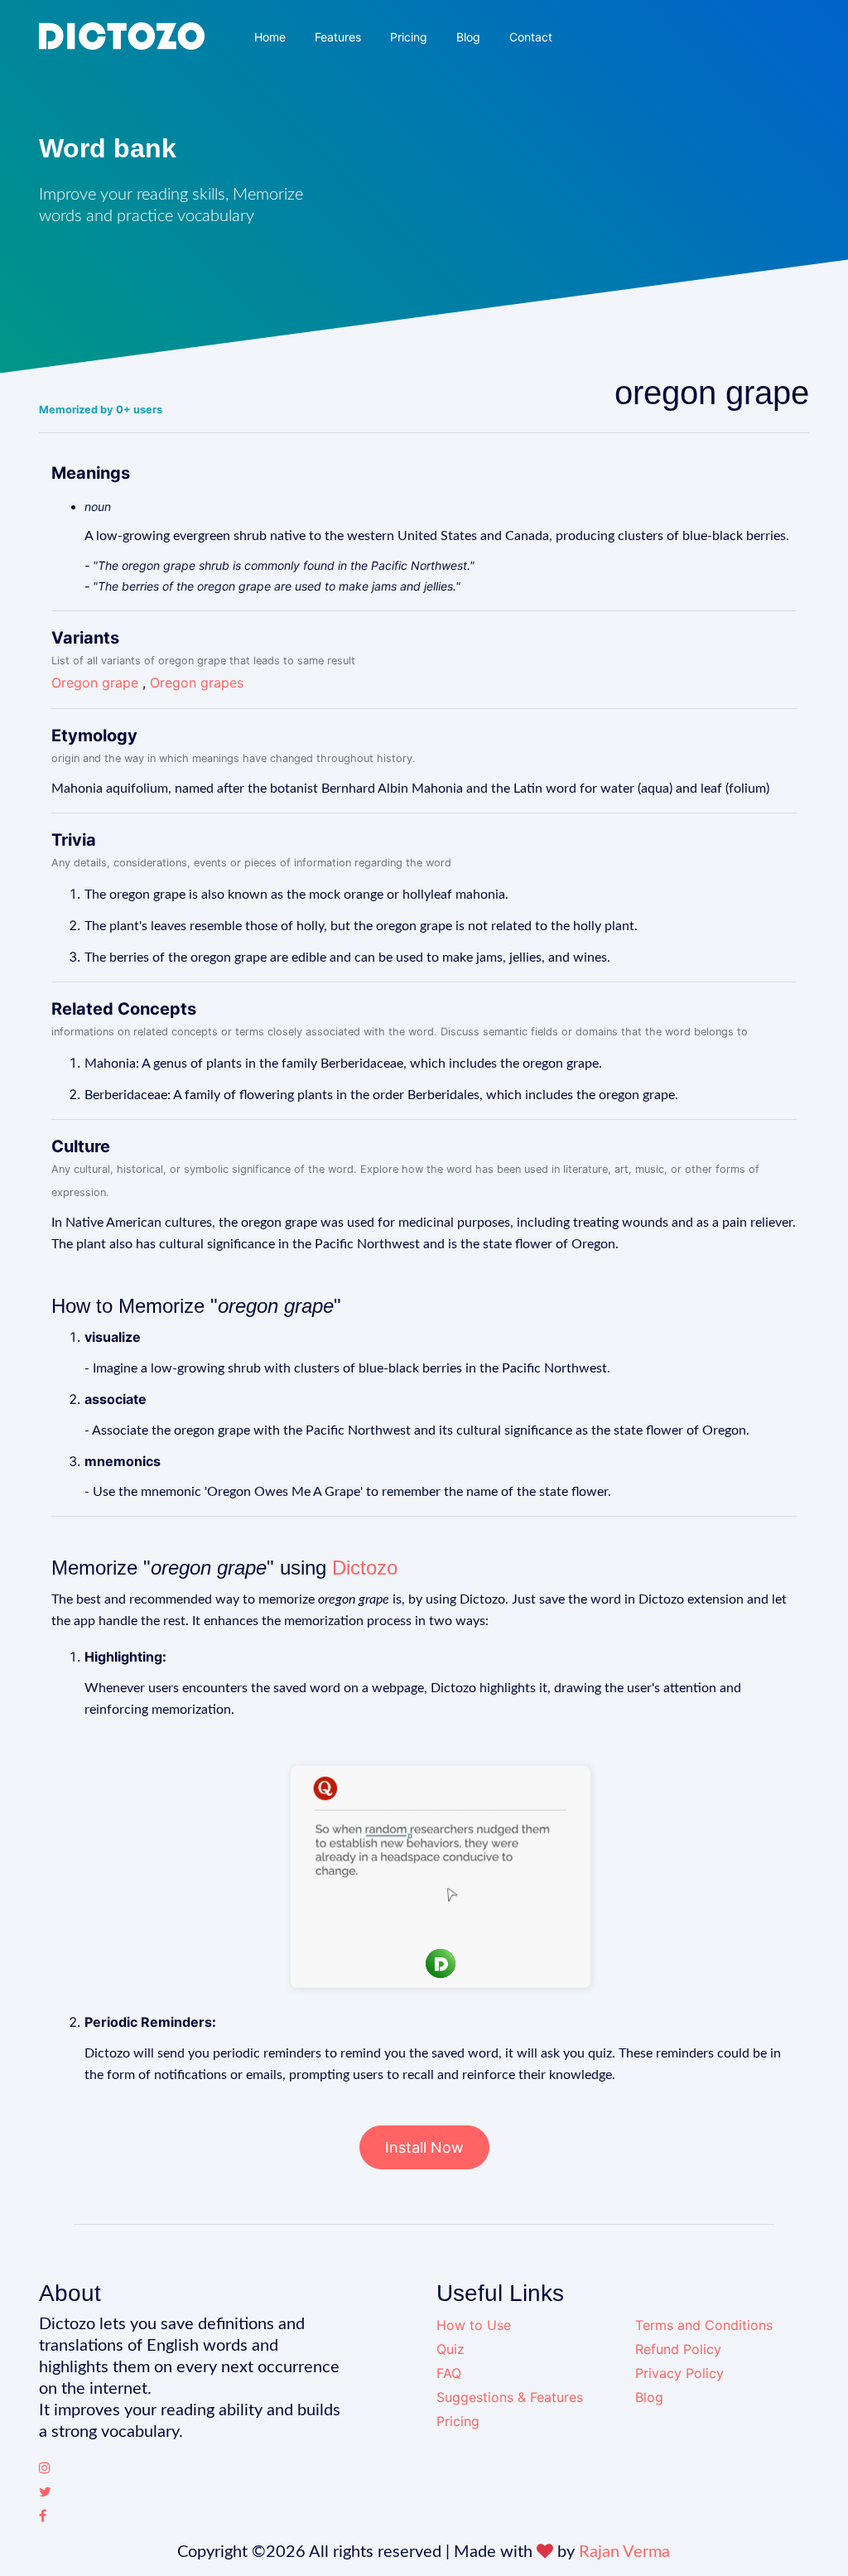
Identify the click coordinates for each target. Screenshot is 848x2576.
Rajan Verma (624, 2552)
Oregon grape (95, 683)
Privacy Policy (679, 2373)
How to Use (474, 2325)
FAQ (449, 2373)
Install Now (424, 2147)
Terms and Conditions (704, 2325)
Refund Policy (678, 2349)
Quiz (450, 2349)
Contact (531, 37)
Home (270, 37)
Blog (468, 37)
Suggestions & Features (510, 2397)
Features (338, 37)
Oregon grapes (197, 683)
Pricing (409, 37)
